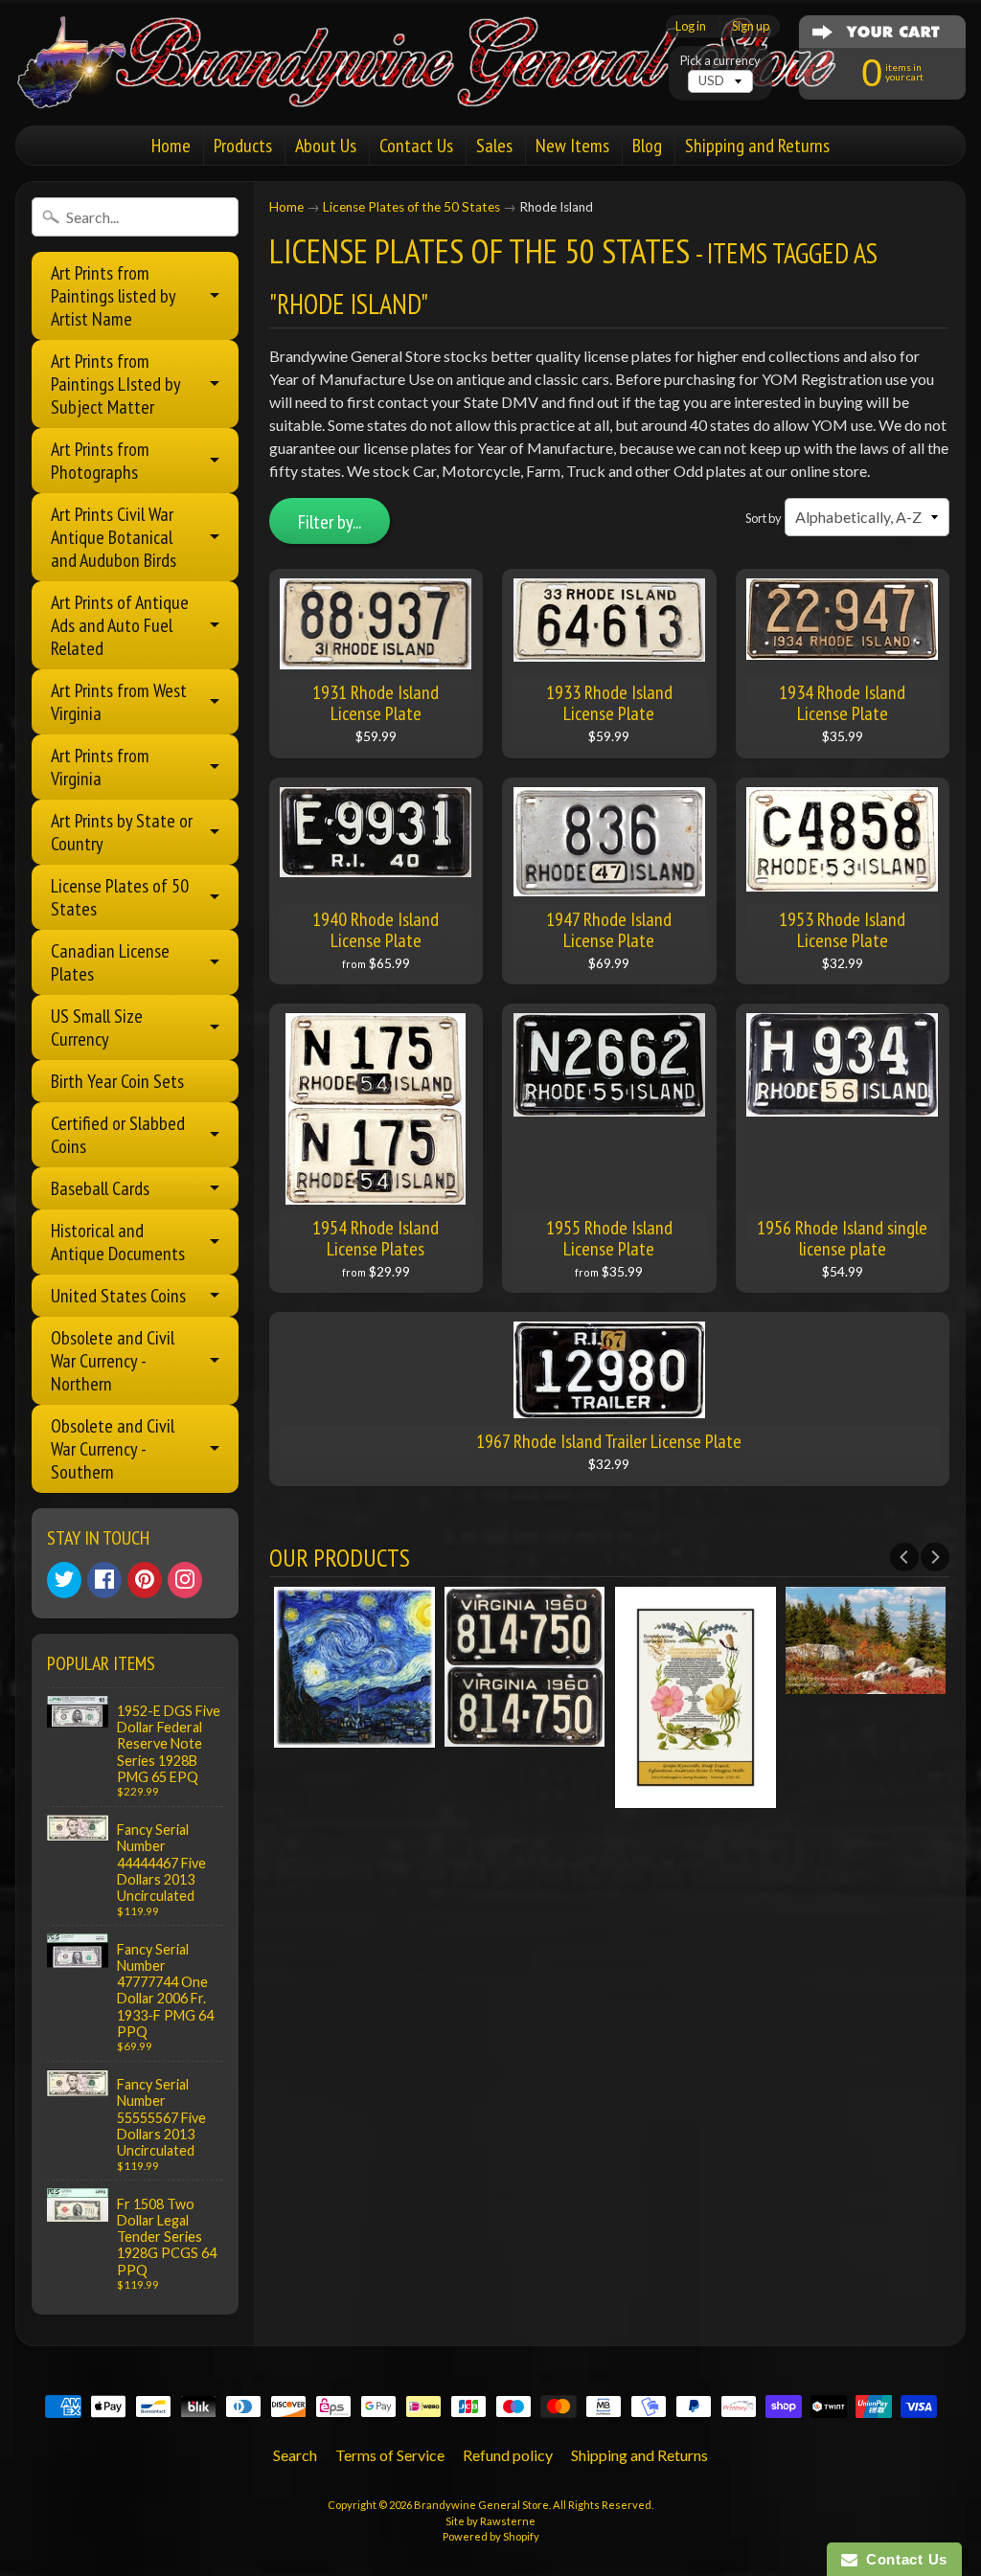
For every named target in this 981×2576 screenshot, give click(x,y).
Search (295, 2455)
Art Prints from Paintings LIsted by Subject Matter (116, 384)
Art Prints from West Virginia (119, 702)
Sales (494, 146)
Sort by (764, 518)
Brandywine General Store (481, 2505)
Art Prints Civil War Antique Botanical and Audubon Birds (114, 537)
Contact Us (416, 146)
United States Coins (118, 1296)
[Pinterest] (145, 1580)
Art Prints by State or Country (122, 832)
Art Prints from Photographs (100, 461)
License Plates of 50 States (120, 897)
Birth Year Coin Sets (117, 1081)
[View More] (354, 1735)
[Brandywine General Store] (446, 84)
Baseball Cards (100, 1188)
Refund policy (508, 2455)
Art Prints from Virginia (100, 767)
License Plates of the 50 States (411, 207)
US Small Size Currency (97, 1028)
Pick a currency (720, 61)
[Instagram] (185, 1580)
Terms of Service (390, 2455)
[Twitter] (64, 1580)
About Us (326, 146)
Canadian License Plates (110, 962)
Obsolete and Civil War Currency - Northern (113, 1361)
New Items (572, 146)
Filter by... (330, 522)
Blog (647, 146)
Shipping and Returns (757, 146)
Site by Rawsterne (490, 2521)
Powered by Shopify (491, 2536)
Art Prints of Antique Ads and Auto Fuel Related (120, 625)
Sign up (751, 26)
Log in (691, 26)
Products (243, 146)
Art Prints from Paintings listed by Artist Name (114, 296)
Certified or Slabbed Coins (118, 1135)
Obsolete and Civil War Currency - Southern (113, 1449)
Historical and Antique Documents (118, 1242)
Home (171, 146)
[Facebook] (104, 1580)
